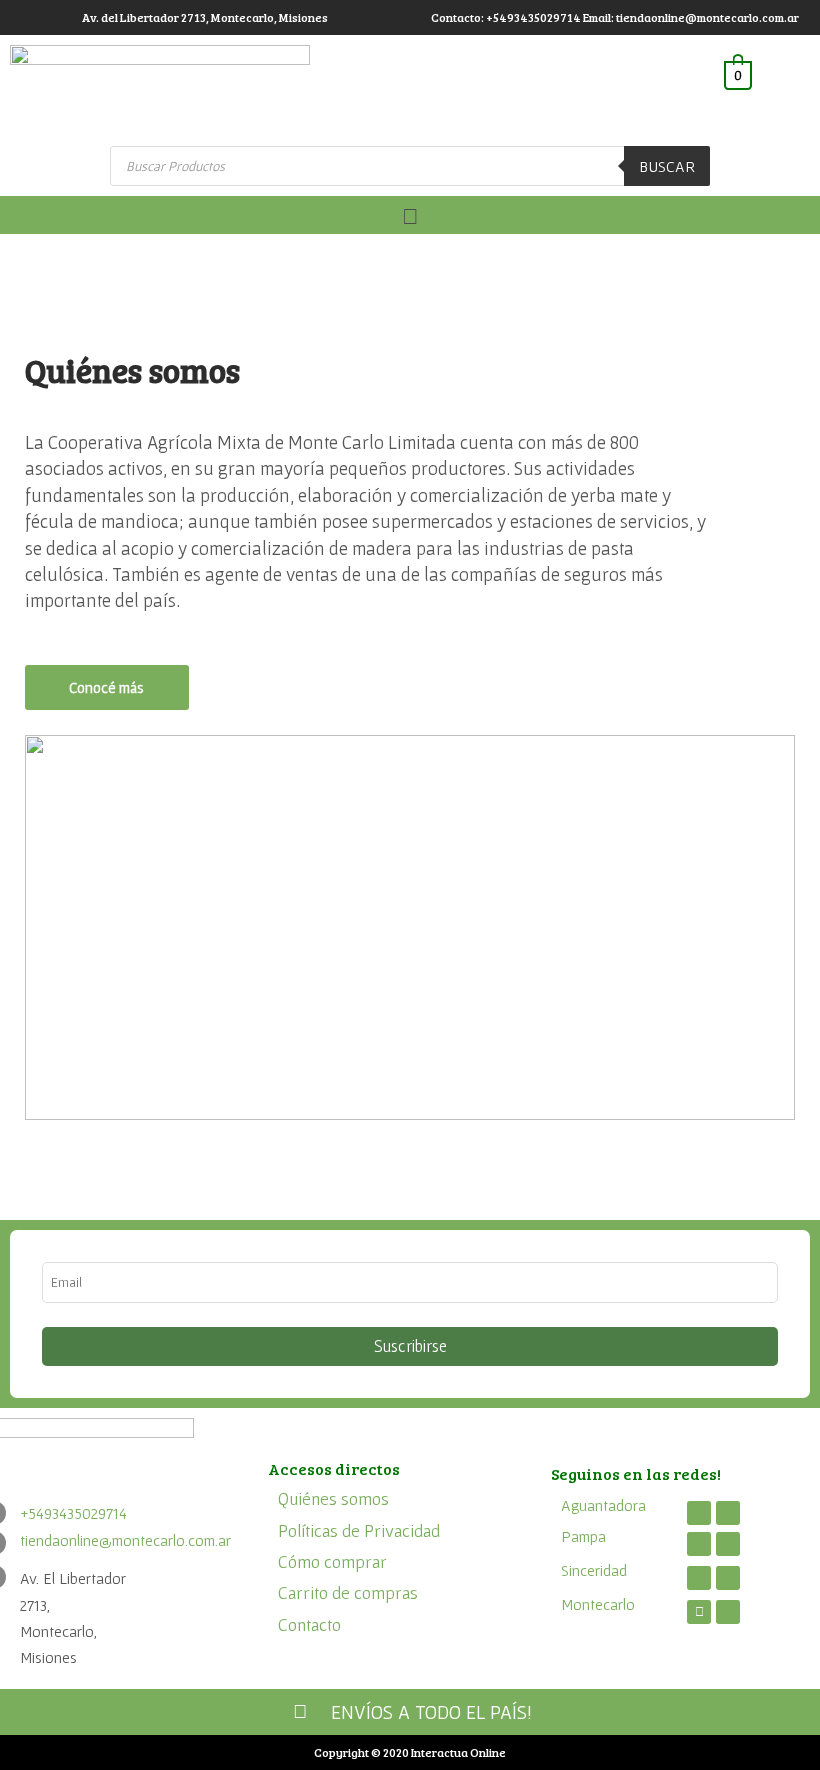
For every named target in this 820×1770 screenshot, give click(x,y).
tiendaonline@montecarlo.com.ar (125, 1540)
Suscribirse (410, 1346)
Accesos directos (334, 1468)
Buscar (667, 166)
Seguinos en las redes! (636, 1473)
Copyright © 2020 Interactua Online (410, 1752)
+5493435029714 (73, 1513)
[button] (410, 215)
